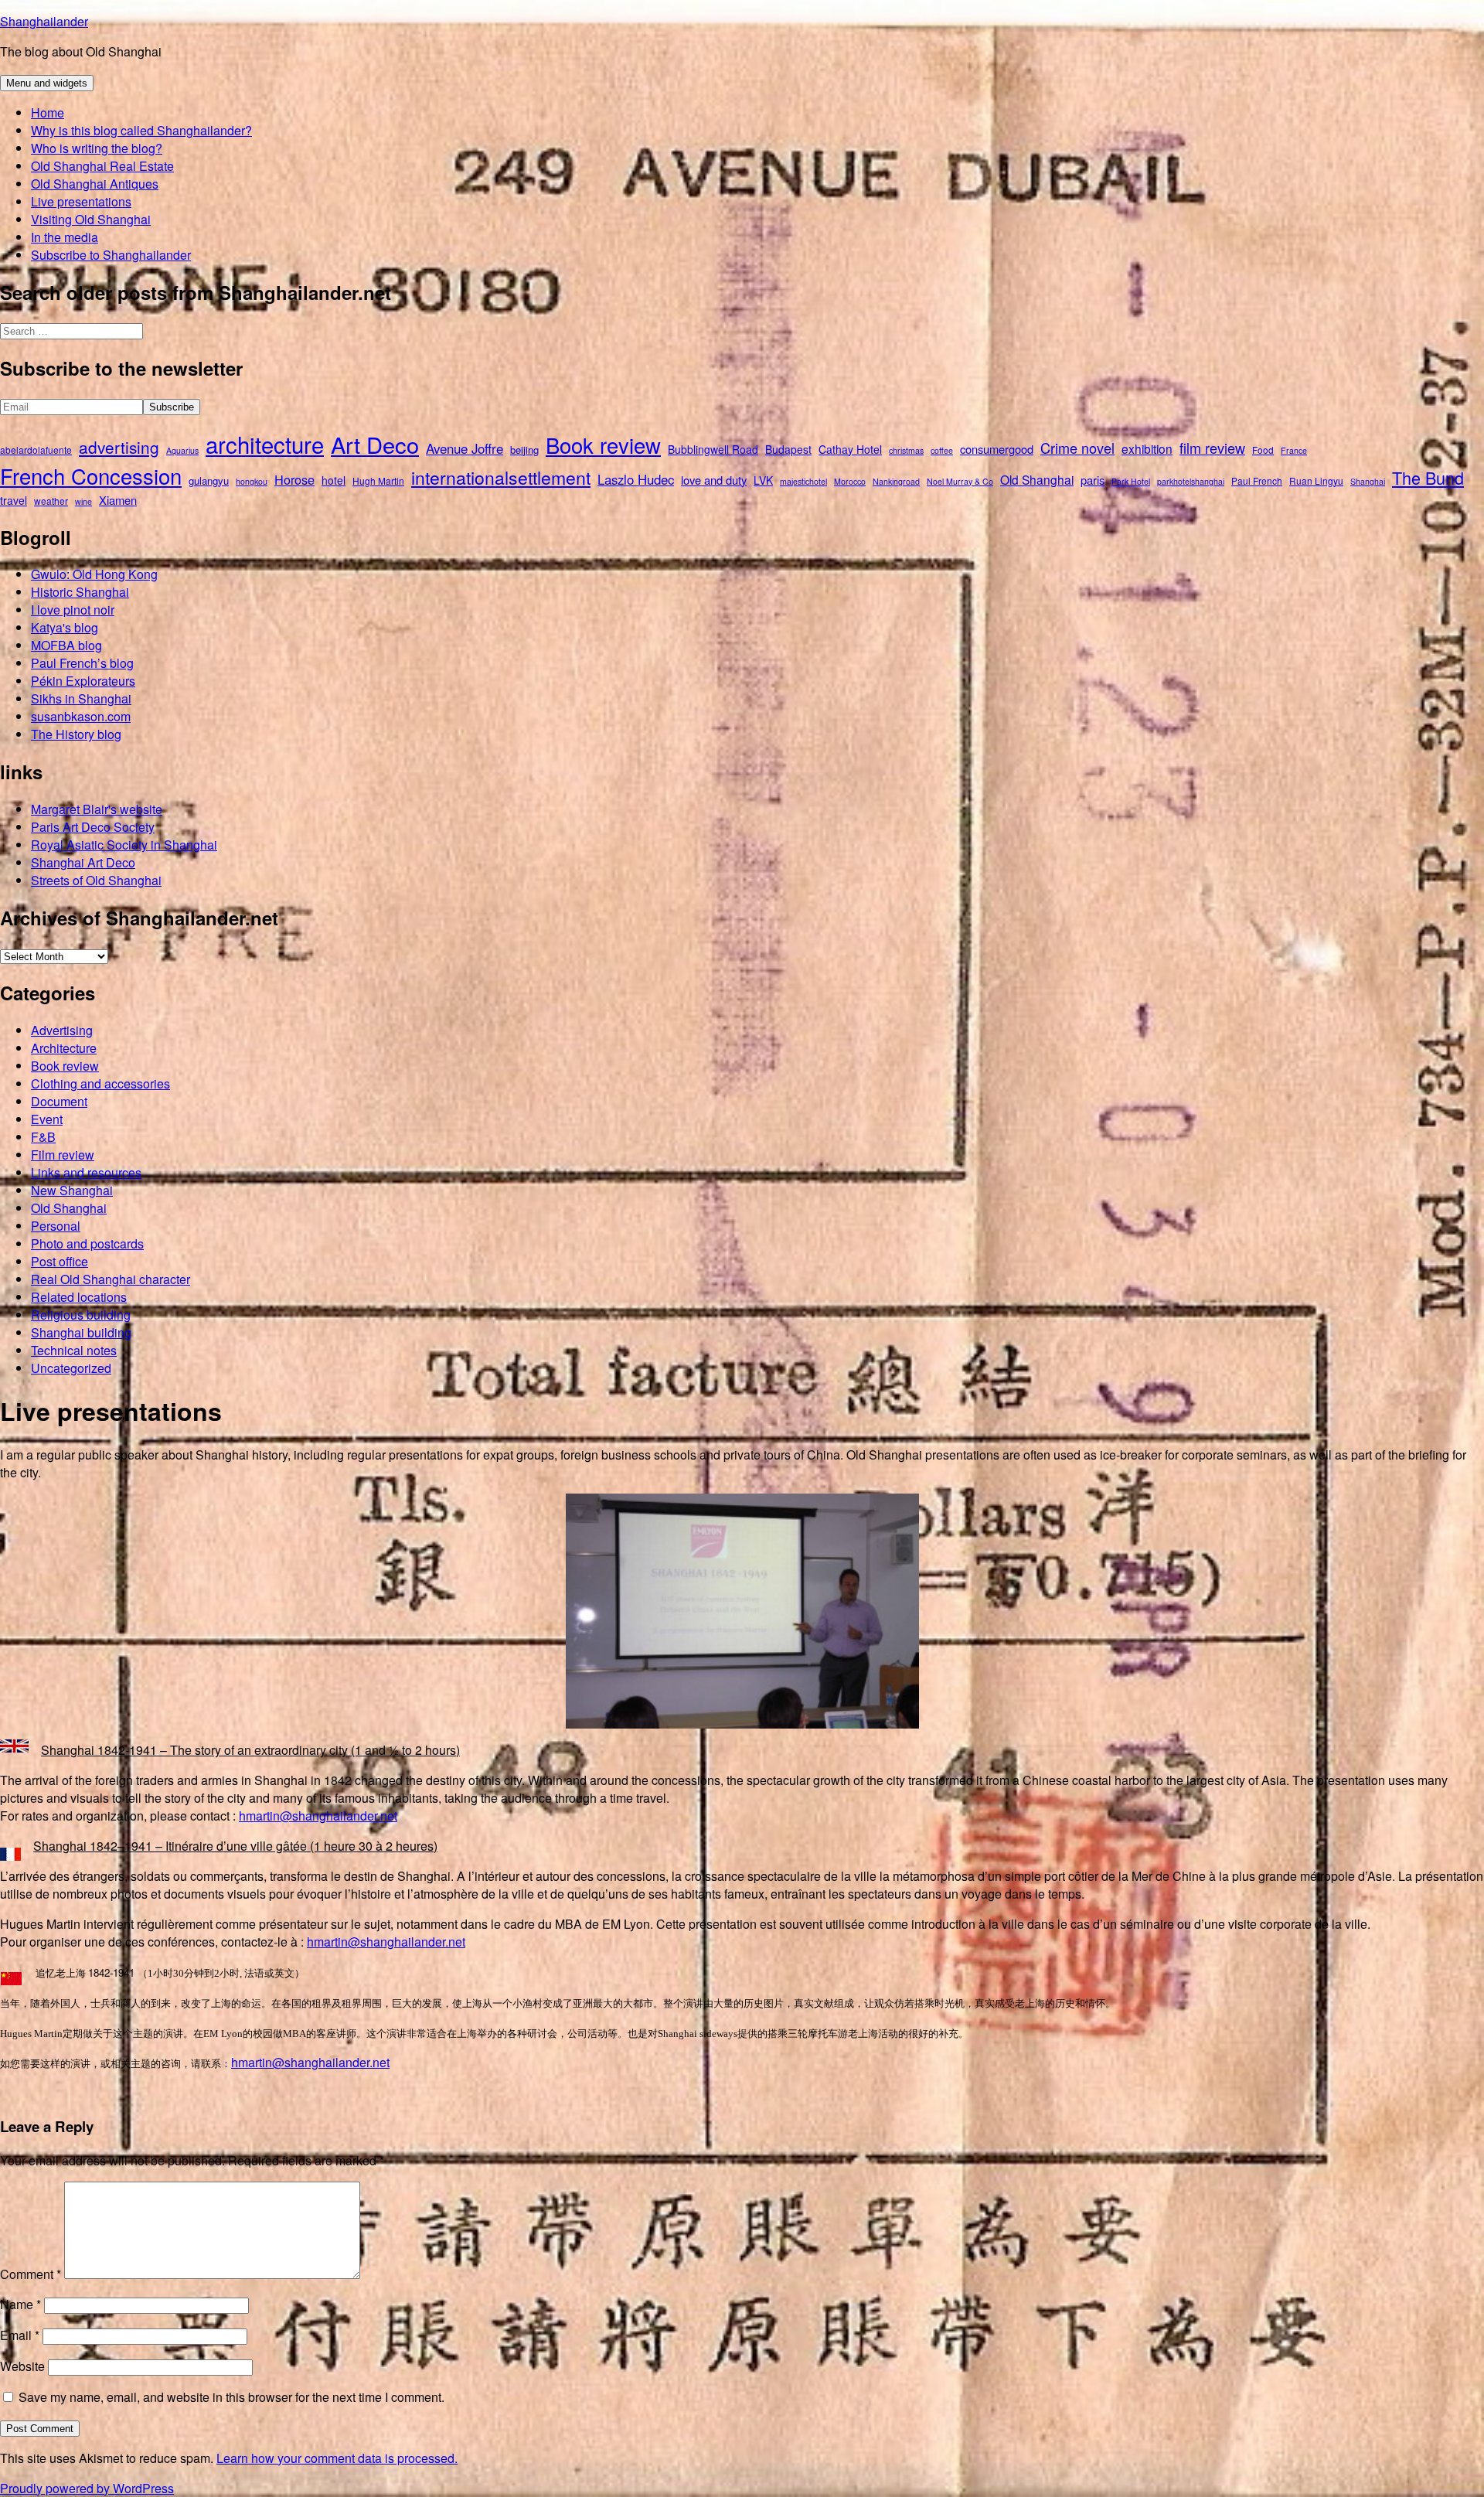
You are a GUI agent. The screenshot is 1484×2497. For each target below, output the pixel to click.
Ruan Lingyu (1316, 480)
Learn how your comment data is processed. (337, 2458)
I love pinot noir (73, 610)
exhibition (1147, 448)
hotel (334, 480)
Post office (60, 1261)
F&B (43, 1137)
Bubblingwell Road (713, 449)
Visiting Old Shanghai (91, 219)
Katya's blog (65, 627)
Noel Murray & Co (960, 481)
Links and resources (86, 1172)
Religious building (81, 1315)
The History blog (76, 734)
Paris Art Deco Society (93, 827)
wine (83, 501)
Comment (31, 2274)
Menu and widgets (47, 83)
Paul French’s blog (82, 663)
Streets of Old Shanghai (96, 880)
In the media (65, 237)
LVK (763, 480)
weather (51, 501)
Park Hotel (1131, 481)
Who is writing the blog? (97, 148)
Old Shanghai (1037, 479)
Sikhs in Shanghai (81, 698)
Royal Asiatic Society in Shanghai (124, 845)
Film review (63, 1155)
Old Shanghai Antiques (95, 184)
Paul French (1257, 480)
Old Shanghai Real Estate (102, 166)
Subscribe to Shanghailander (111, 255)
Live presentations (81, 201)
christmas (906, 450)
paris (1093, 480)
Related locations (79, 1297)
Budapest (788, 449)
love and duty (714, 480)
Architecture (64, 1048)
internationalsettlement (501, 477)
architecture (265, 444)
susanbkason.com (81, 716)
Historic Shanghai (80, 592)
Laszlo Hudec (636, 479)
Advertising (62, 1030)
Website (22, 2366)
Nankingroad (896, 481)
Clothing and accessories (100, 1083)
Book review (603, 445)
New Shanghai (72, 1190)
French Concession (91, 475)
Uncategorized (71, 1368)
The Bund (1428, 477)
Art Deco (375, 444)
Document (59, 1101)
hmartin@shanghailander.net (318, 1816)
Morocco (850, 481)
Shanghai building (81, 1332)
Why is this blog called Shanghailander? (141, 130)
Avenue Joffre (465, 448)
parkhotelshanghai (1191, 481)
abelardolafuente (36, 450)
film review (1212, 448)
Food (1263, 450)
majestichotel (803, 481)
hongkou (252, 481)
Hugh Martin (378, 480)
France (1294, 450)
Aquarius (182, 450)
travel (14, 500)
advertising (119, 447)
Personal (56, 1226)
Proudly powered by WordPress (87, 2488)
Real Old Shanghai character (111, 1279)
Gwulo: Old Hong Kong (94, 574)
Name (20, 2304)
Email (20, 2335)
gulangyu (209, 480)
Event (47, 1119)
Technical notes (74, 1350)
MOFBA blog (66, 645)
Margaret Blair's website (97, 809)
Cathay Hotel (850, 449)
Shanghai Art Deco (83, 862)
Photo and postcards (87, 1243)
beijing (524, 450)
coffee (942, 450)
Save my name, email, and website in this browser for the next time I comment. (231, 2397)
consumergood (997, 449)
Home (48, 112)
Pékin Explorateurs (83, 681)
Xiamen (118, 500)
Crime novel (1077, 448)
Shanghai (1368, 481)
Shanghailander (44, 21)
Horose (294, 479)
